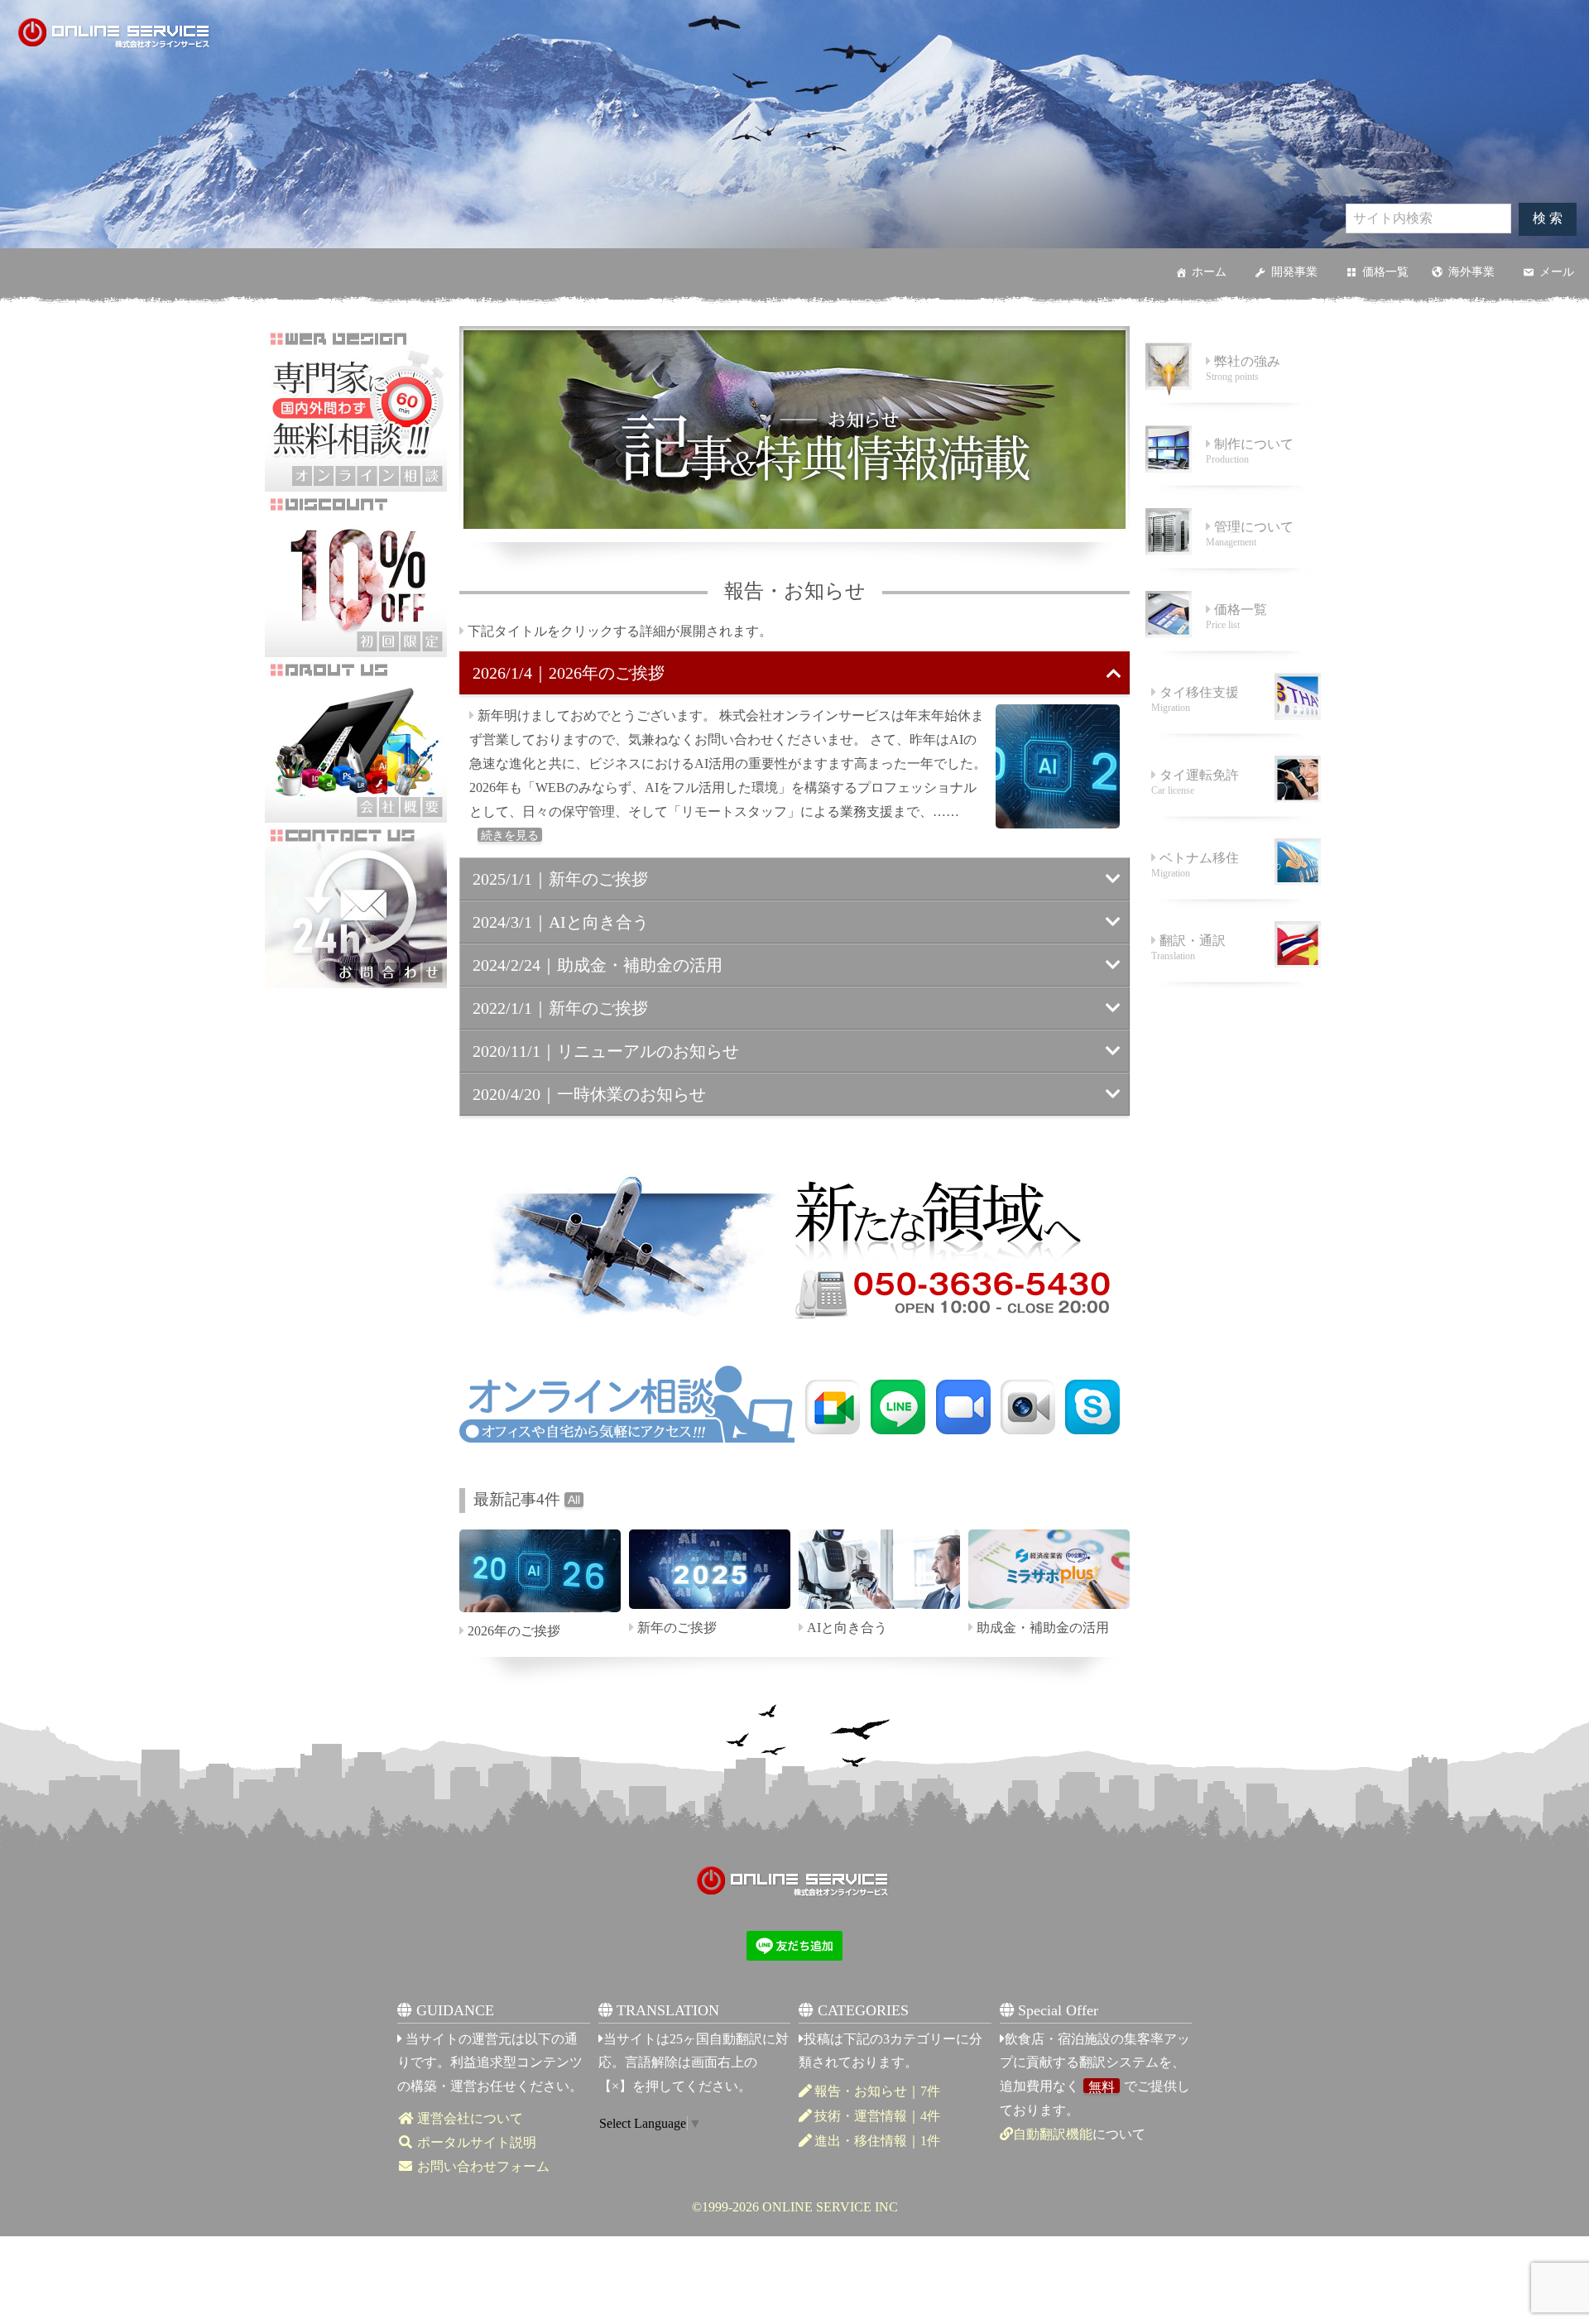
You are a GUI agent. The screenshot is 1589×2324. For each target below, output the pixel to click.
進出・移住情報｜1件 (877, 2141)
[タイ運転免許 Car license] (1233, 818)
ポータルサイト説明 (475, 2142)
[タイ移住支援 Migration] (1233, 735)
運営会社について (468, 2118)
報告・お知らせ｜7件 (877, 2091)
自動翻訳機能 (1053, 2134)
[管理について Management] (1233, 570)
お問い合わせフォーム (482, 2166)
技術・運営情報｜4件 (877, 2116)
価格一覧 (1385, 272)
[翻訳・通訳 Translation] (1233, 984)
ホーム (1209, 272)
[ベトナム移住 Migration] (1233, 901)
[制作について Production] (1233, 487)
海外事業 (1471, 272)
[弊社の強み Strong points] (1233, 404)
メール (1557, 272)
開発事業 (1294, 272)
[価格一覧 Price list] (1233, 653)
